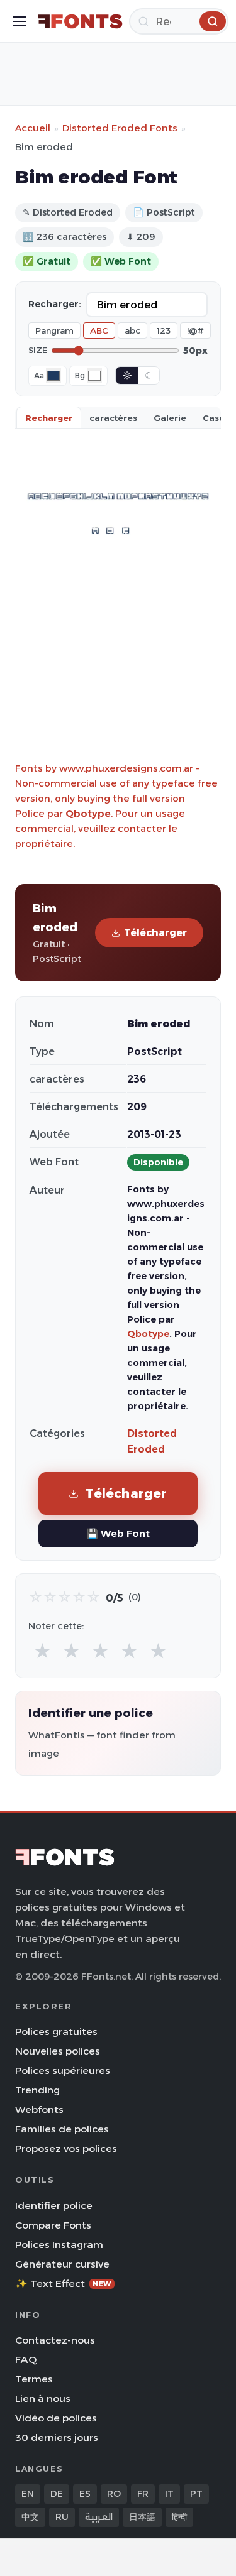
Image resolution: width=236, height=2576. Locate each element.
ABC (99, 330)
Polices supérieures (63, 2071)
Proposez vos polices (66, 2148)
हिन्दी (179, 2517)
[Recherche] (213, 21)
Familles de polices (62, 2129)
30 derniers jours (57, 2437)
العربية (99, 2517)
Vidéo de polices (56, 2418)
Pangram (54, 330)
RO (114, 2494)
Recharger (49, 418)
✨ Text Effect (63, 2284)
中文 (30, 2517)
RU (62, 2517)
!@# (195, 330)
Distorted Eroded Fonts (120, 128)
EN (28, 2494)
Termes (34, 2379)
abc (132, 330)
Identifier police (54, 2206)
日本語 (142, 2517)
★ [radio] (42, 1651)
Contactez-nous (55, 2340)
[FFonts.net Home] (80, 21)
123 (164, 330)
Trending (37, 2090)
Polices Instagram (59, 2245)
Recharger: (55, 304)
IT (169, 2494)
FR (143, 2494)
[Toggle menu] (20, 21)
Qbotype (88, 813)
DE (57, 2494)
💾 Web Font (118, 1533)
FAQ (26, 2360)
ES (85, 2494)
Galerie (170, 418)
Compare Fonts (53, 2225)
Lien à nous (43, 2399)
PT (196, 2494)
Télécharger (155, 933)
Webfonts (39, 2109)
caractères (113, 418)
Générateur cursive (62, 2264)
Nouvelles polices (58, 2051)
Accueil (33, 128)
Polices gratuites (56, 2032)
